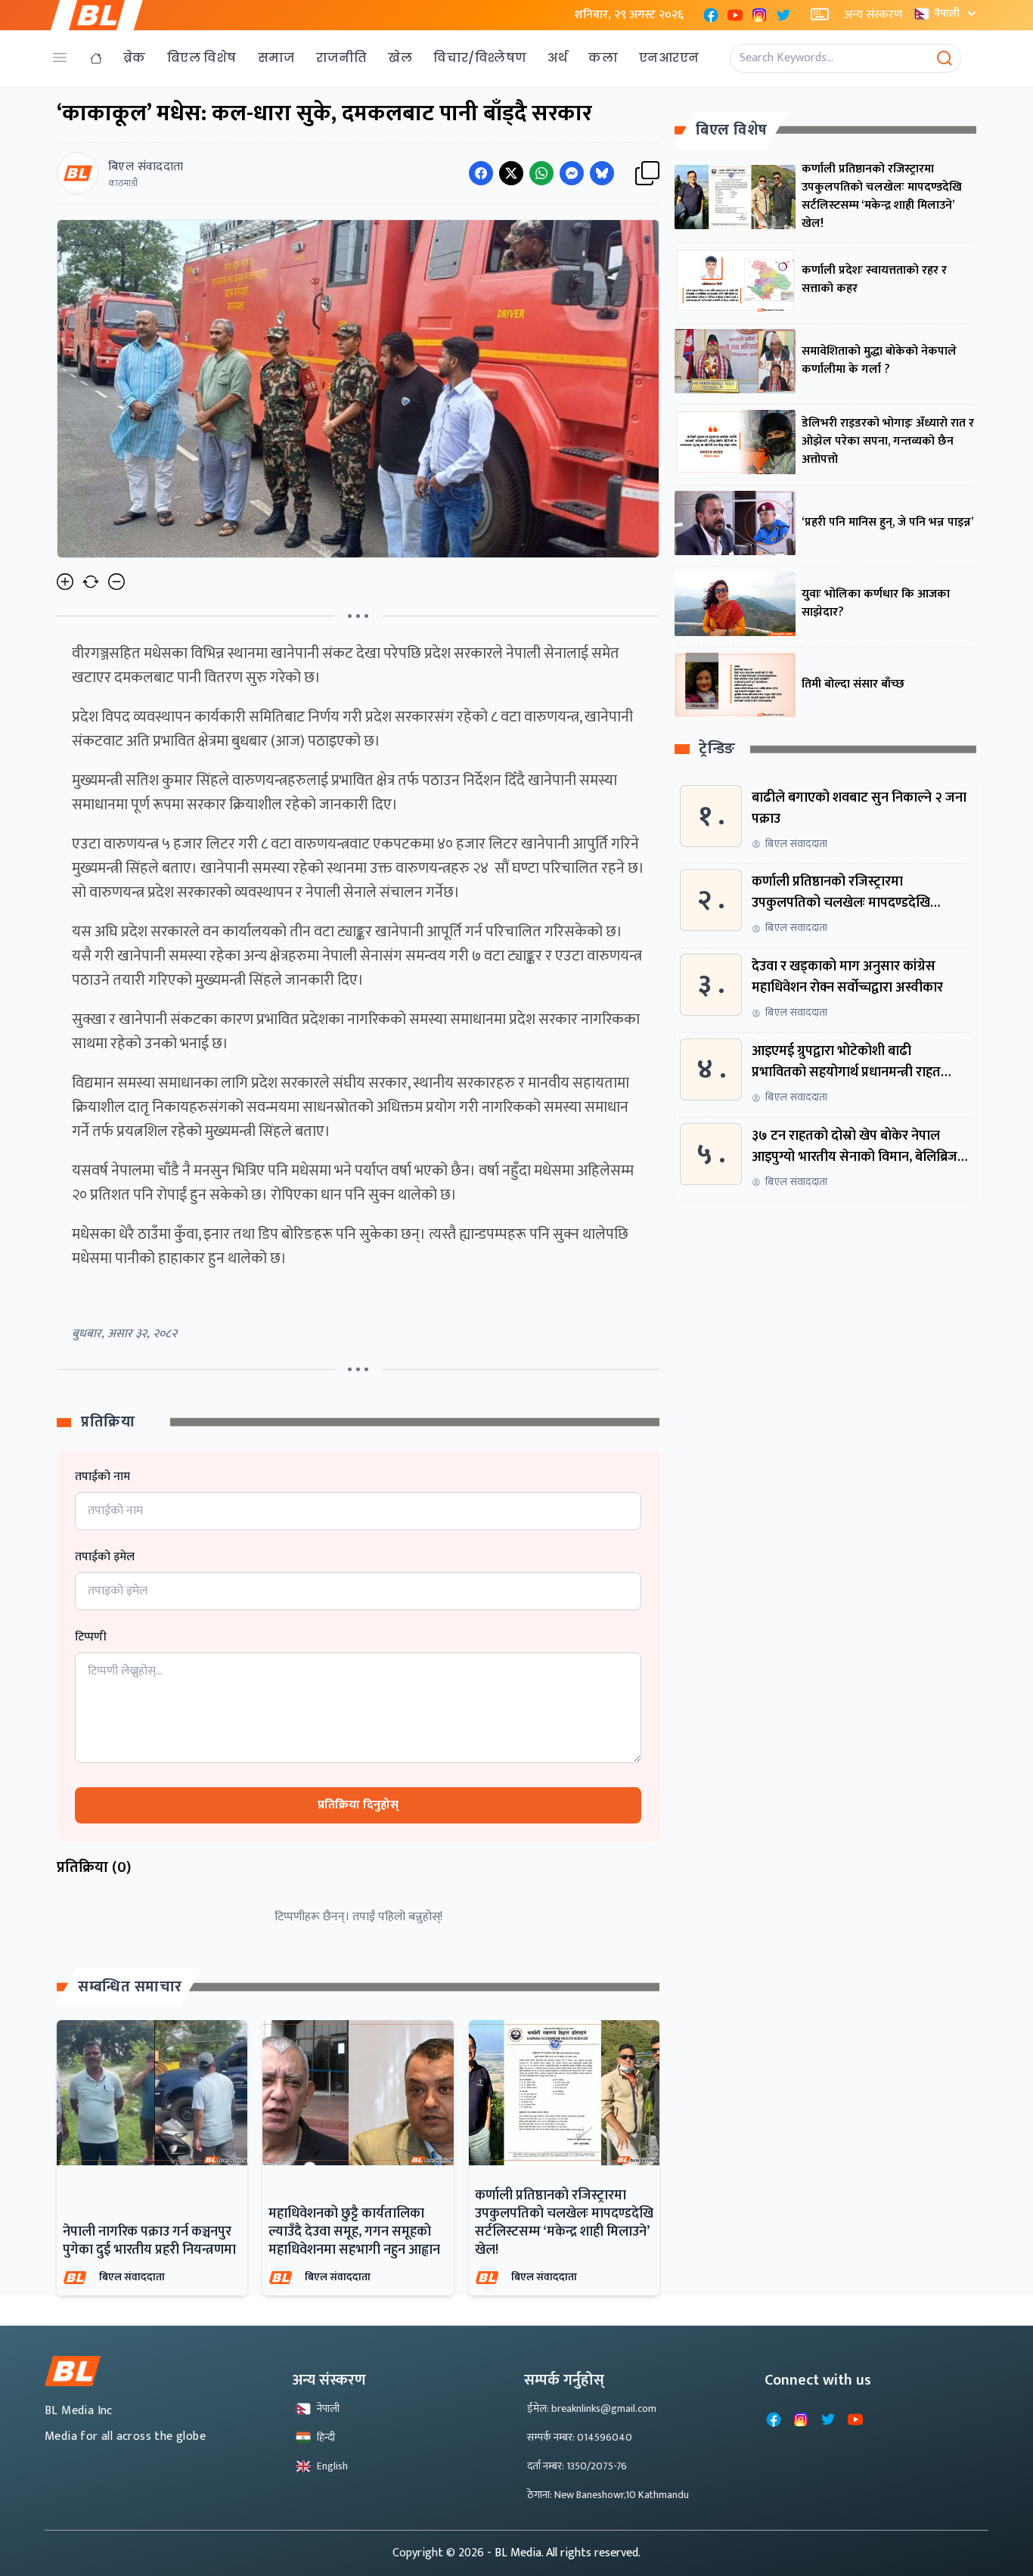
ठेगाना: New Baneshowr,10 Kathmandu (608, 2495)
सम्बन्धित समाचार (130, 1987)
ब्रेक (135, 58)
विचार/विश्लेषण (480, 58)
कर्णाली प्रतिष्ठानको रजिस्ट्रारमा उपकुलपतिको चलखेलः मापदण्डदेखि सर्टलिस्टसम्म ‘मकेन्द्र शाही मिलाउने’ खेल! (564, 2223)
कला (603, 58)
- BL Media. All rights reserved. (564, 2553)
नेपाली (947, 13)
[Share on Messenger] (572, 173)
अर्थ (557, 58)
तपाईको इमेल (105, 1557)
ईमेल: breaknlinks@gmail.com (592, 2408)
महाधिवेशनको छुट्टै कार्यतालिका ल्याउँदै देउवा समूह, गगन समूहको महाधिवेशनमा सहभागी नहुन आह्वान (354, 2232)
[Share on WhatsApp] (541, 173)
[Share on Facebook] (481, 173)
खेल (400, 58)
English (332, 2466)
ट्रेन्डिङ (717, 750)
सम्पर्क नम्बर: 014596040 (580, 2437)
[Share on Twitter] (511, 173)
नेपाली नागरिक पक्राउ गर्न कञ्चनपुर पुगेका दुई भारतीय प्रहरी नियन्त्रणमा (149, 2241)
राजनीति (342, 58)
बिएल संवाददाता (132, 2277)
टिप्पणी (91, 1637)
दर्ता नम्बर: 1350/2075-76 (577, 2466)
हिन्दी (326, 2437)
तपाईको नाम (102, 1477)
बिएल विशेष (202, 58)
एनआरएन (669, 58)
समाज (276, 58)
